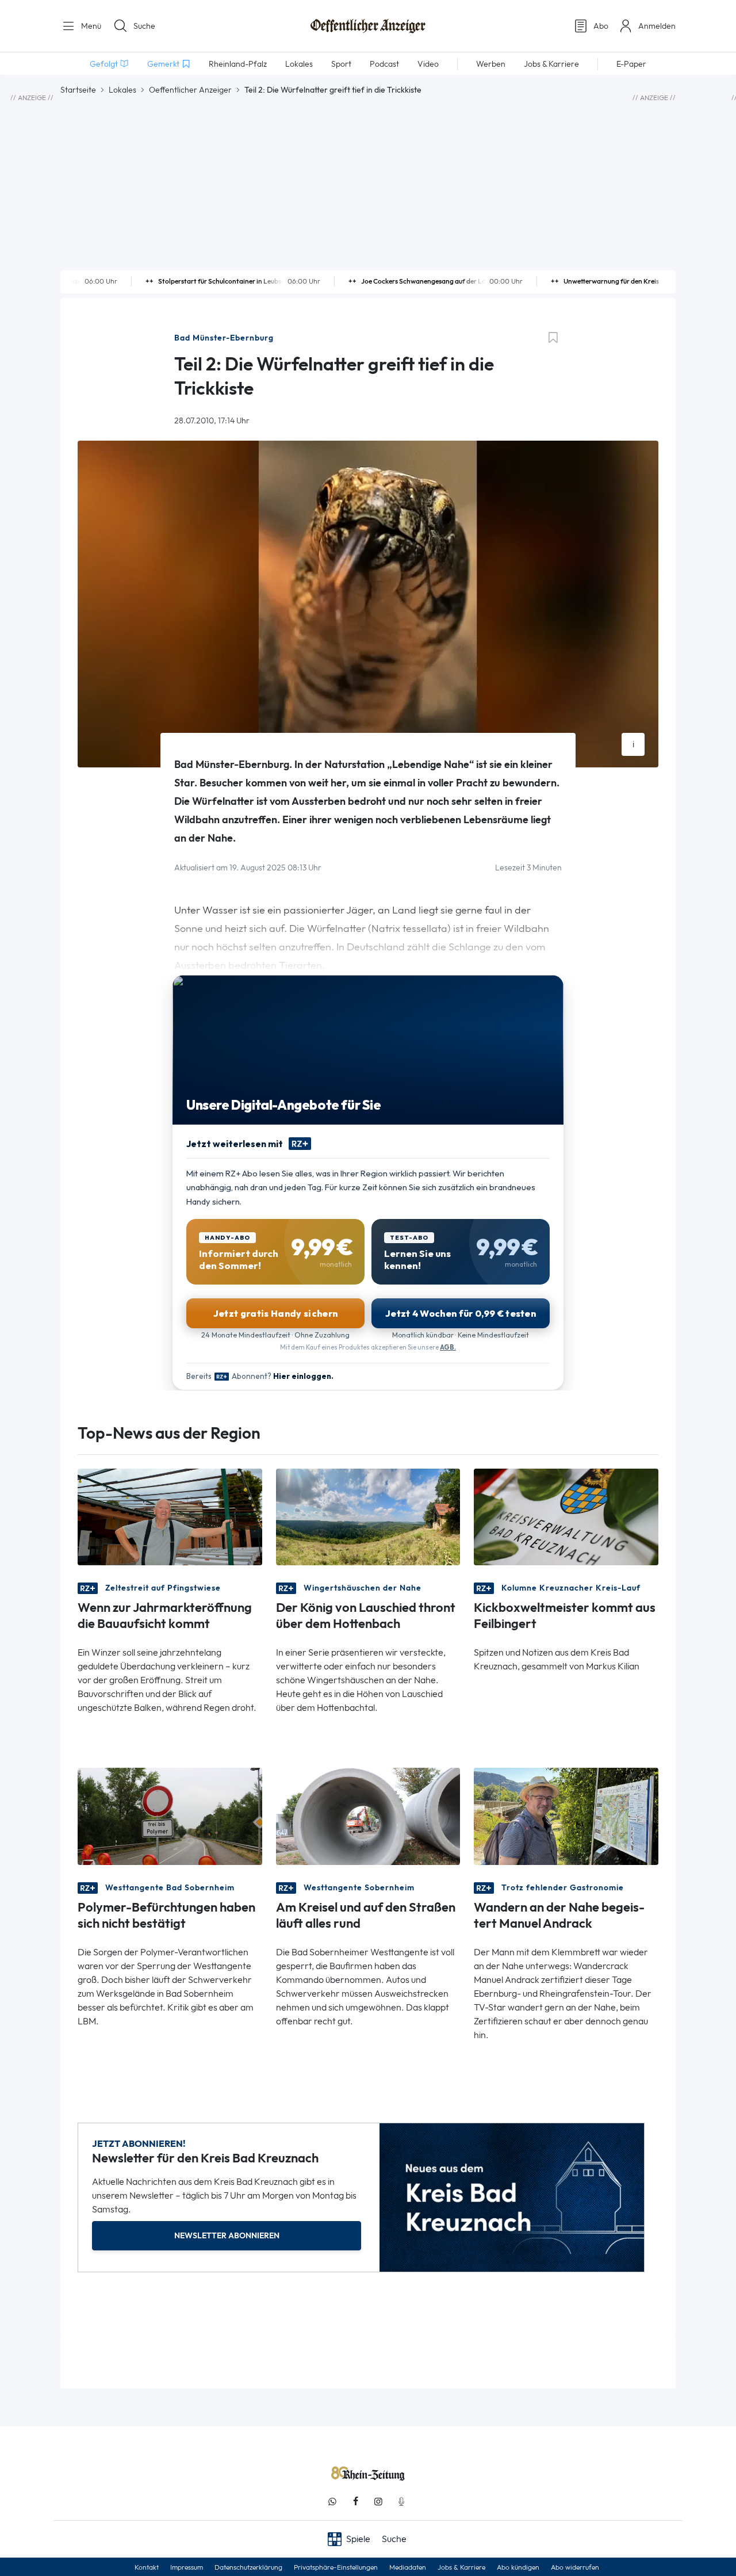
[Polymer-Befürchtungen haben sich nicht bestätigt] (170, 1815)
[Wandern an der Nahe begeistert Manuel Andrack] (566, 1815)
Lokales (122, 90)
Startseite (78, 90)
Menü (90, 26)
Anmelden (657, 26)
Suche (144, 26)
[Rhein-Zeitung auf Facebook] (355, 2502)
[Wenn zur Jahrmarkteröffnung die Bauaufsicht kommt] (170, 1516)
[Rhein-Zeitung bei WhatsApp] (332, 2502)
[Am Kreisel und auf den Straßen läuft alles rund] (368, 1815)
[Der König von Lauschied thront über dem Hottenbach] (368, 1516)
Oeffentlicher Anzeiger (190, 90)
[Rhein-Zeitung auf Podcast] (401, 2502)
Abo (601, 26)
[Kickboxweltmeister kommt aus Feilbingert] (566, 1516)
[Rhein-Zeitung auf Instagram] (378, 2502)
